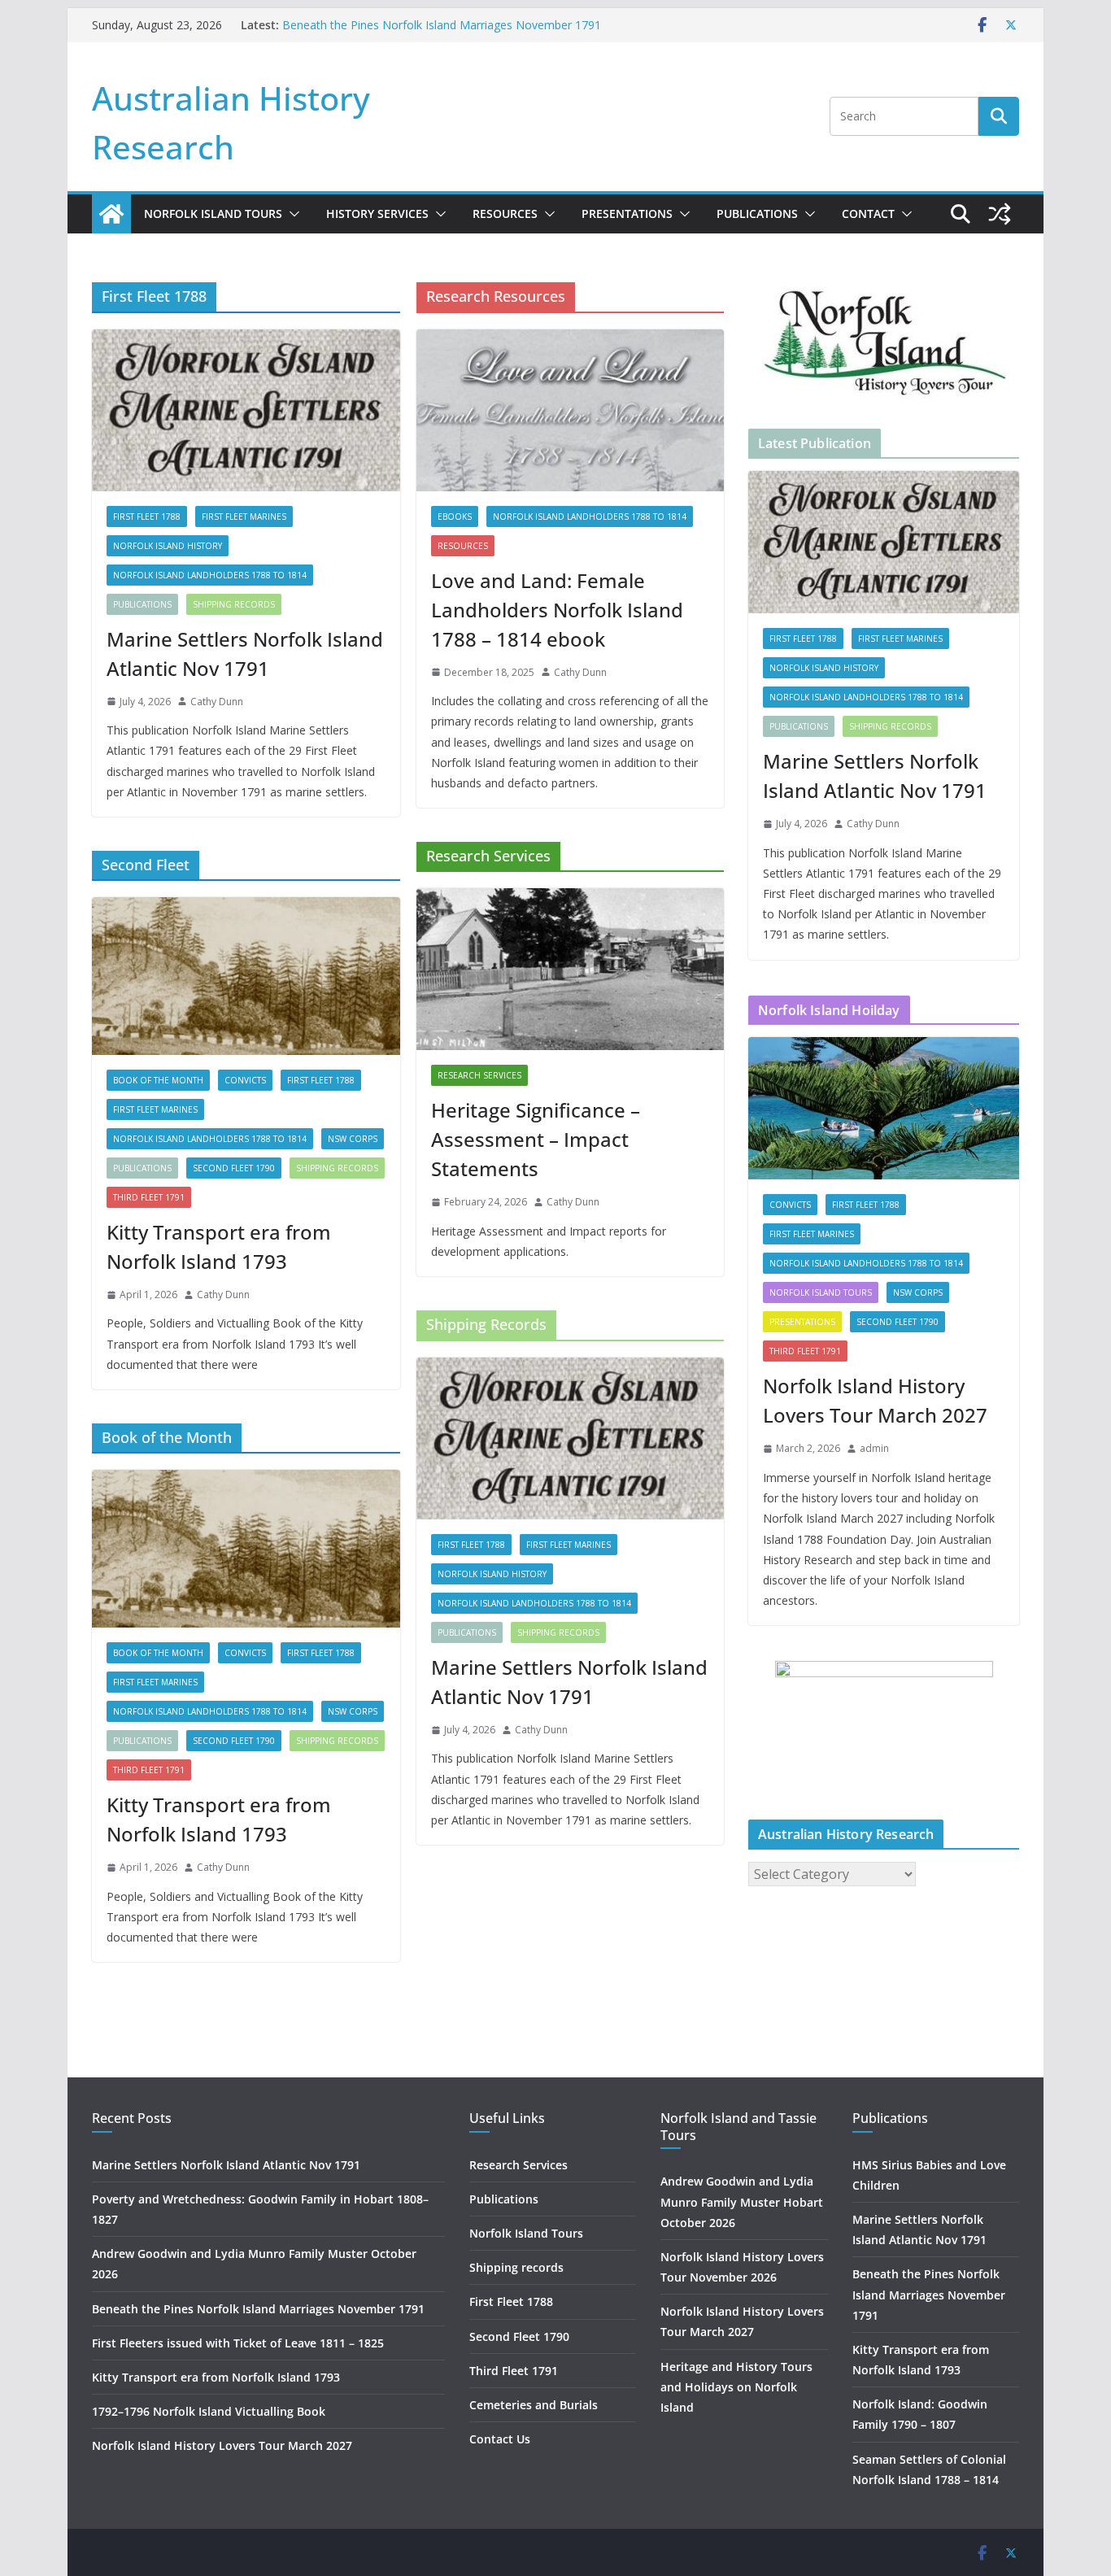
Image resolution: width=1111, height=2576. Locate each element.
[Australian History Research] (111, 214)
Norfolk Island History (168, 546)
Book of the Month (158, 1080)
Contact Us (500, 2439)
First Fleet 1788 (147, 517)
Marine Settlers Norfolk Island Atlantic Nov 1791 (245, 654)
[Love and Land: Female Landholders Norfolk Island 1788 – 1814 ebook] (571, 410)
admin (874, 1448)
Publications (757, 214)
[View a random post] (1000, 214)
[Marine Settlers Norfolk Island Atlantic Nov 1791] (246, 410)
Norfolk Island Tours (213, 214)
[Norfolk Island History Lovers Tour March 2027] (884, 1108)
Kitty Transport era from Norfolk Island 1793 (219, 1247)
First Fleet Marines (244, 517)
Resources (505, 214)
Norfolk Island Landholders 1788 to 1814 (210, 575)
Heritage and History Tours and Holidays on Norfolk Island (736, 2387)
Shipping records (234, 604)
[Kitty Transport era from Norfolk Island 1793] (246, 976)
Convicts (245, 1080)
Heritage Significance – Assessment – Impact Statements (536, 1139)
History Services (377, 214)
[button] (291, 214)
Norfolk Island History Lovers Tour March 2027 (875, 1400)
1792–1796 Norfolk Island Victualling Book (209, 2411)
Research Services (479, 1075)
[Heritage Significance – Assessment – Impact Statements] (571, 969)
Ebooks (455, 517)
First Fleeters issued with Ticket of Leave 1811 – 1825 (238, 2343)
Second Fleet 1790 (234, 1168)
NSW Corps (353, 1139)
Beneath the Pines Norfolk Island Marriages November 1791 (442, 25)
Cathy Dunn (217, 702)
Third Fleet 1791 (149, 1197)
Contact (868, 214)
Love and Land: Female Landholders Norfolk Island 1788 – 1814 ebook (557, 610)
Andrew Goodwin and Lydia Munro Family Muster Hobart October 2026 (742, 2201)
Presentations (627, 214)
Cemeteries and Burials (534, 2405)
